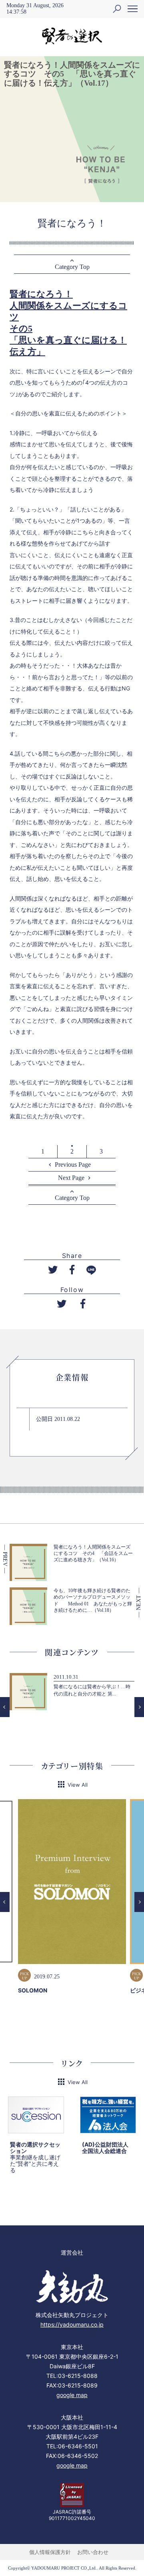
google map (72, 2395)
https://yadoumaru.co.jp (72, 2324)
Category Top (72, 267)
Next (139, 1707)
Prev (5, 1707)
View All (78, 1785)
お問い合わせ (93, 2552)
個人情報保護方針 (50, 2552)
